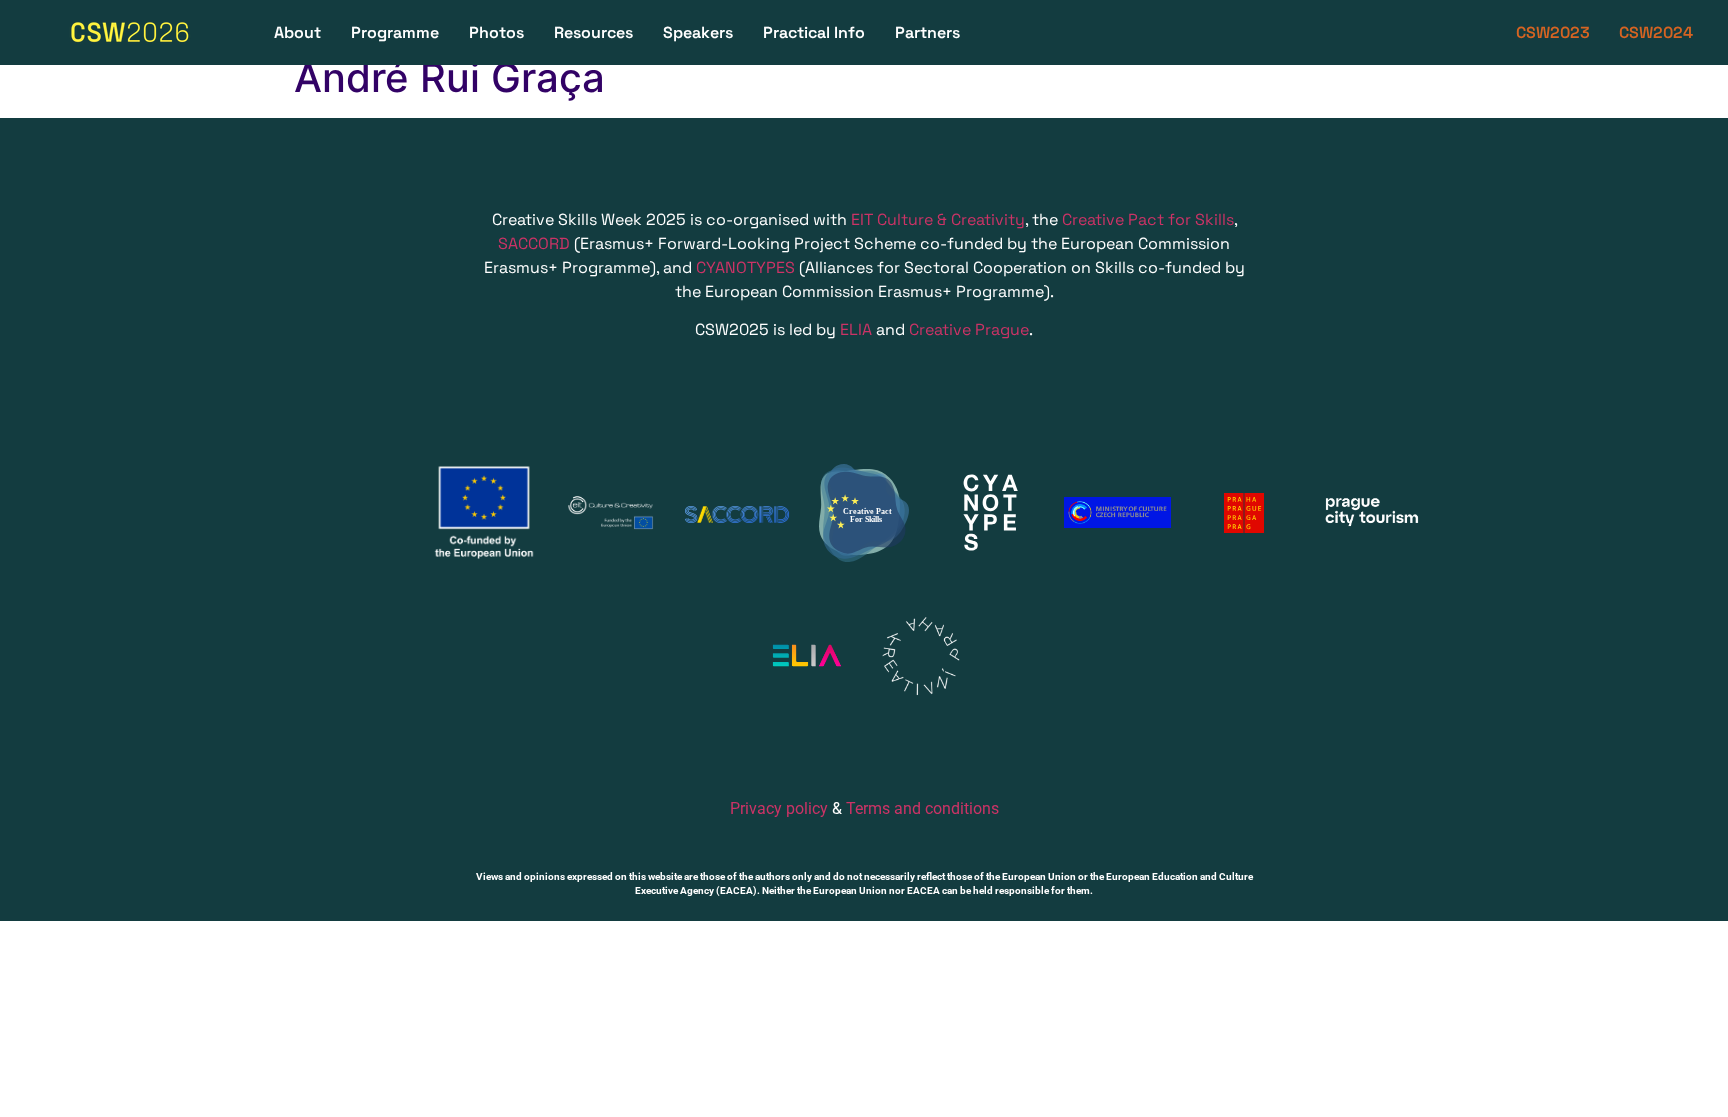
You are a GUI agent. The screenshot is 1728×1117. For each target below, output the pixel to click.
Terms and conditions (922, 808)
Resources (593, 32)
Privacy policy (779, 808)
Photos (496, 32)
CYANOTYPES (743, 267)
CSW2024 (1656, 32)
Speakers (698, 32)
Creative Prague (969, 329)
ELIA (856, 329)
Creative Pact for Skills (1148, 219)
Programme (395, 32)
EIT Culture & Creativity (938, 219)
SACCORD (534, 243)
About (297, 32)
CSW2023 (1553, 32)
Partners (927, 32)
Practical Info (814, 32)
